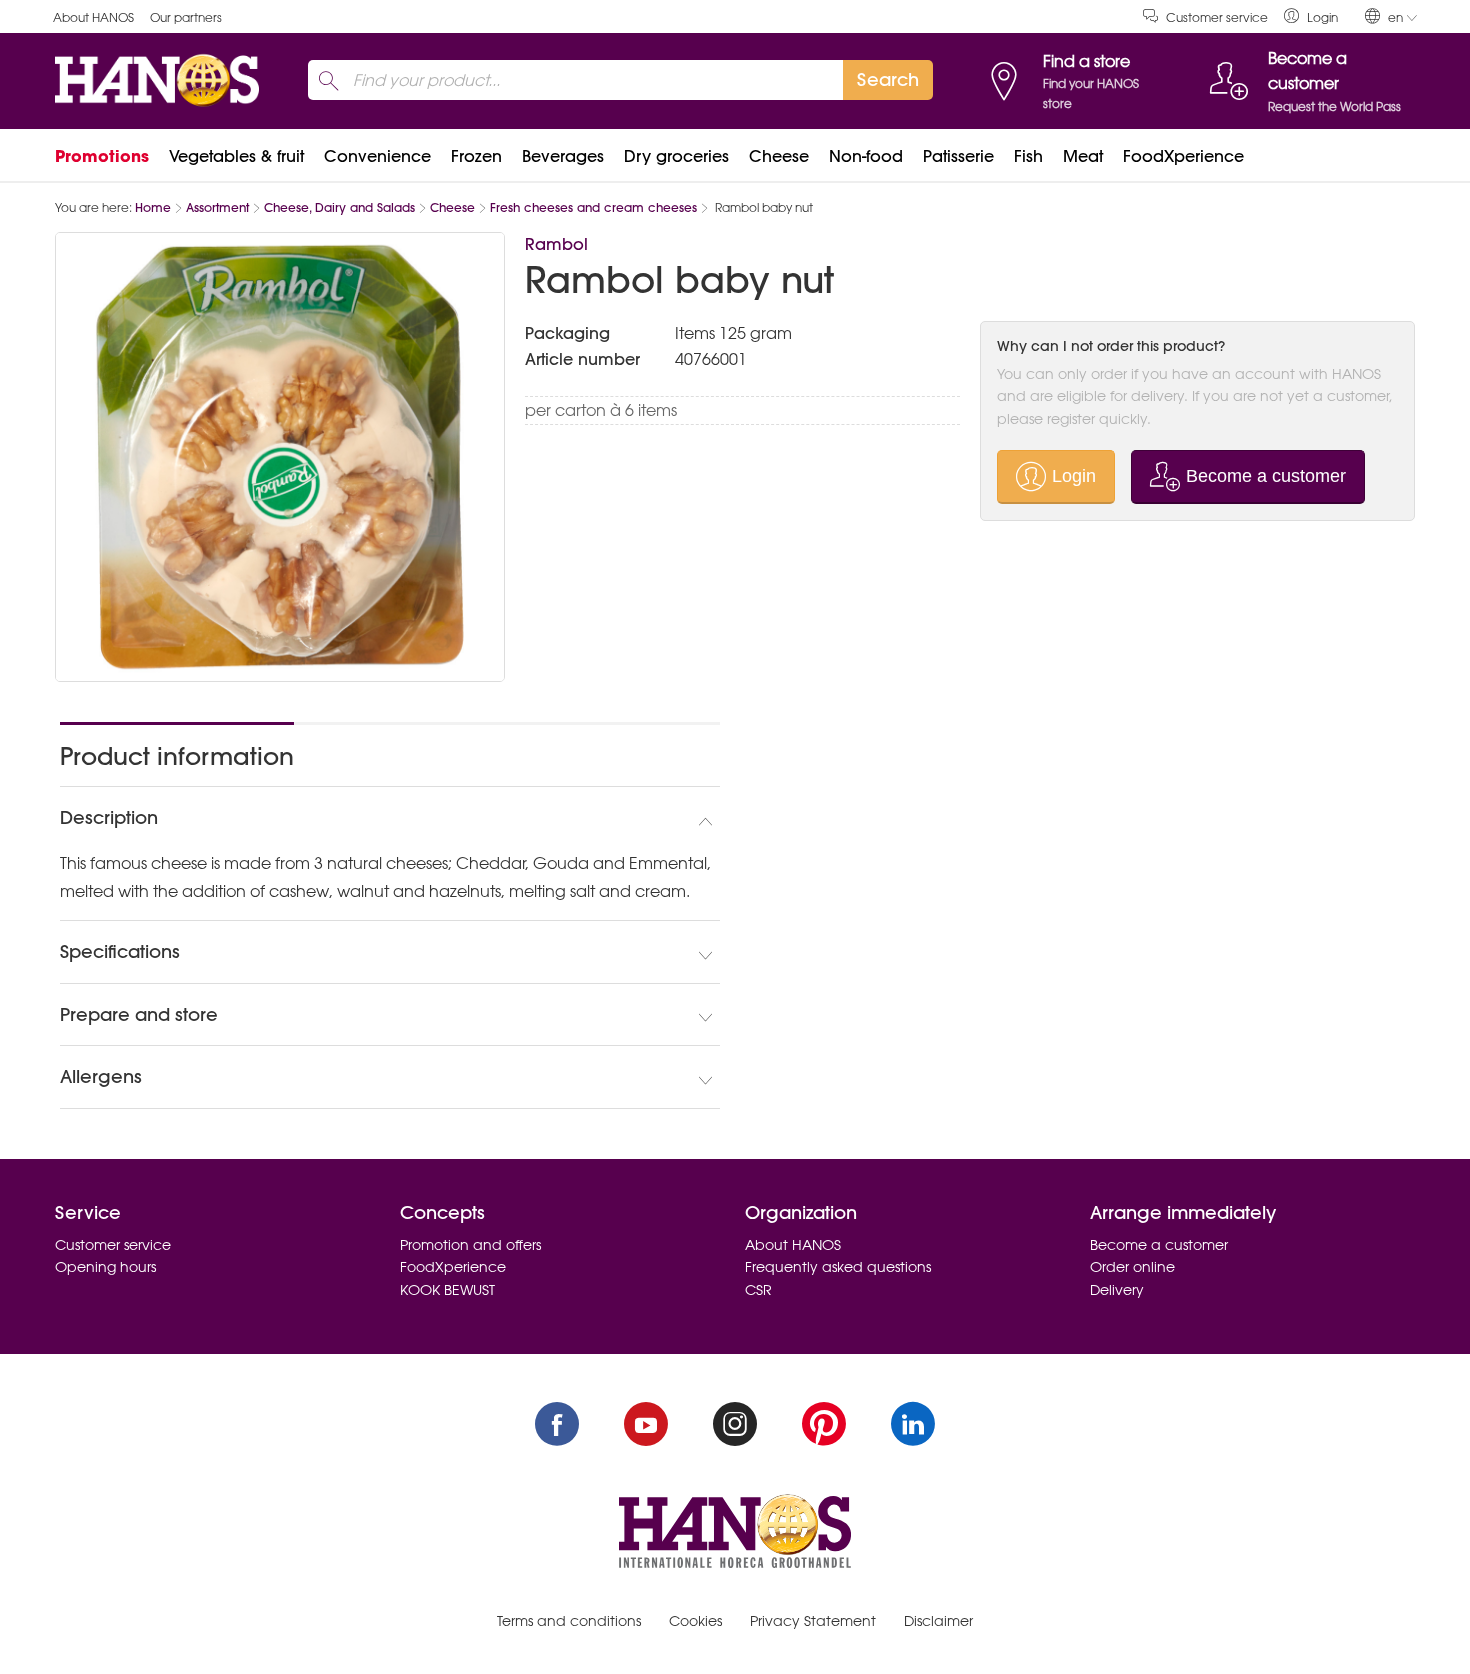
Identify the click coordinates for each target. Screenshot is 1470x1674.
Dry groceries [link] (676, 156)
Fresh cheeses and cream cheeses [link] (593, 207)
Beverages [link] (563, 156)
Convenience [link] (377, 156)
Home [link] (153, 207)
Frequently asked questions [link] (838, 1267)
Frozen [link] (476, 156)
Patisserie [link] (958, 156)
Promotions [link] (102, 156)
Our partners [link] (186, 17)
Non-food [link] (866, 156)
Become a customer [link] (1159, 1245)
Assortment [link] (217, 207)
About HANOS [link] (93, 17)
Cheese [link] (779, 156)
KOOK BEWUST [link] (447, 1290)
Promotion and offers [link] (470, 1245)
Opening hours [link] (105, 1267)
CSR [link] (758, 1290)
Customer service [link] (1217, 17)
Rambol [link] (556, 244)
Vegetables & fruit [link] (236, 156)
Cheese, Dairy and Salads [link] (339, 207)
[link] (1311, 16)
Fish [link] (1028, 156)
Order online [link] (1132, 1267)
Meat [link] (1083, 156)
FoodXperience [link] (1183, 156)
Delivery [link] (1117, 1290)
